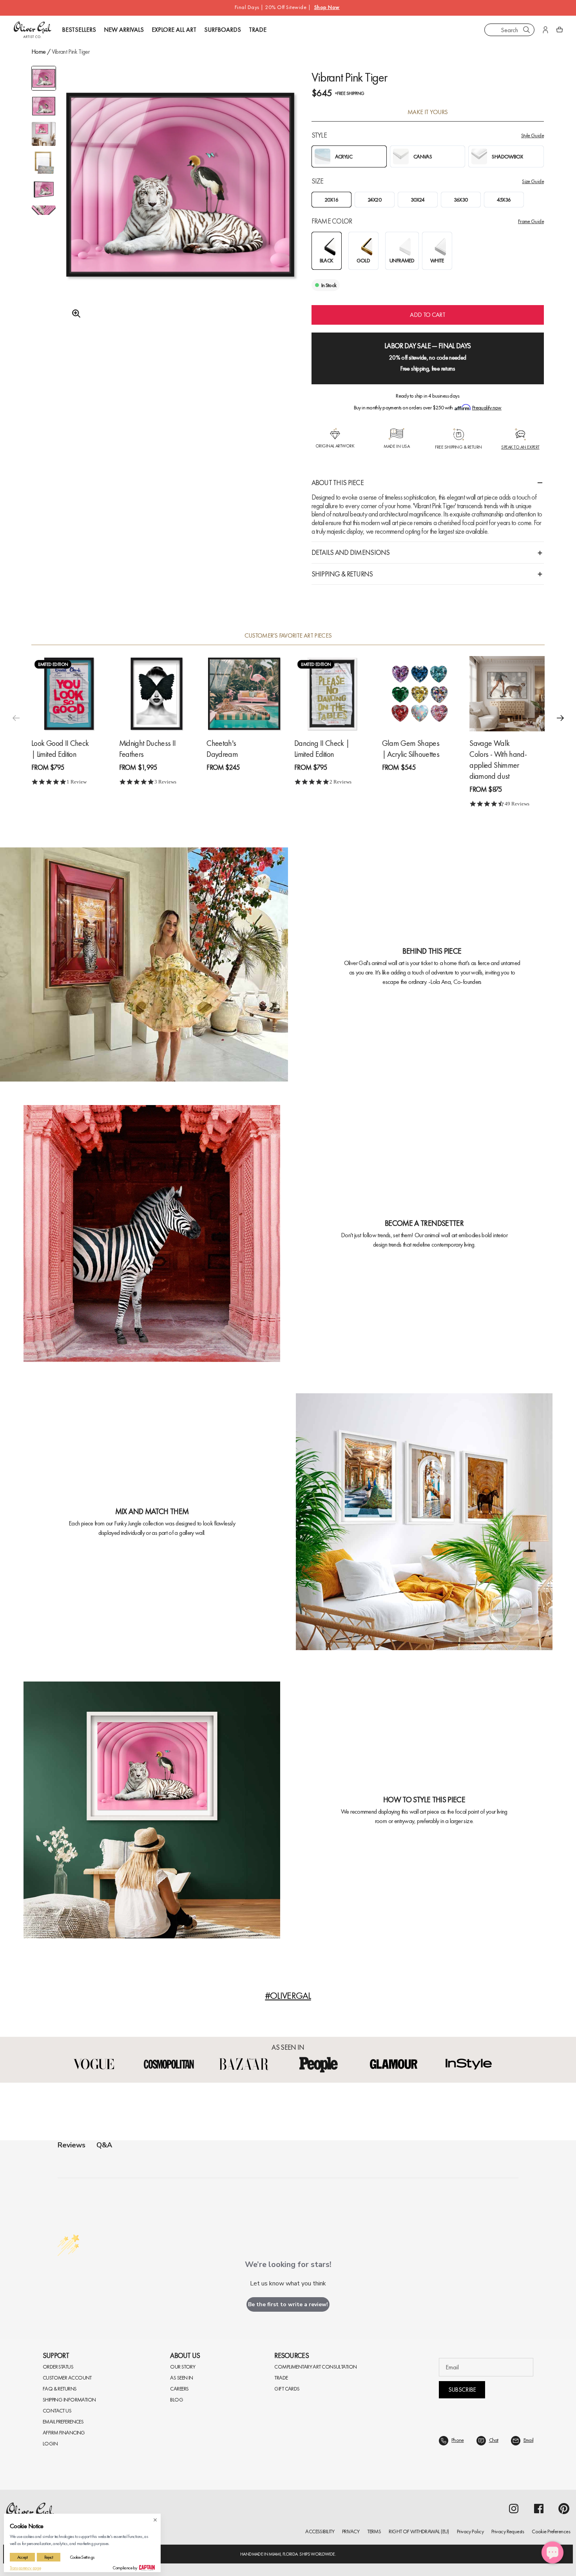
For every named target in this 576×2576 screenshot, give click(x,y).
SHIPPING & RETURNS (342, 574)
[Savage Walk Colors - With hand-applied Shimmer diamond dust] (507, 694)
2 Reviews (341, 782)
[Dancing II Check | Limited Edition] (332, 694)
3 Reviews (165, 782)
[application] (552, 2552)
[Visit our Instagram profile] (514, 2509)
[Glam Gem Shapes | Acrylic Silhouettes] (420, 694)
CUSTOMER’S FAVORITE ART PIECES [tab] (288, 636)
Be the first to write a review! (288, 2304)
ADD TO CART (427, 315)
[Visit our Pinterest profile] (564, 2509)
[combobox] (509, 30)
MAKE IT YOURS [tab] (428, 112)
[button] (560, 718)
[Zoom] (74, 314)
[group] (180, 204)
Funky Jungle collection (139, 1523)
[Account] (545, 30)
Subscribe (462, 2390)
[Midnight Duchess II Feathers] (157, 694)
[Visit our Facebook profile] (539, 2509)
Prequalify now (487, 407)
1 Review (77, 782)
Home (38, 52)
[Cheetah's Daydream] (244, 694)
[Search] (527, 30)
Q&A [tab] (104, 2145)
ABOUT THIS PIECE (338, 483)
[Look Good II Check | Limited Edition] (69, 694)
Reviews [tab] (72, 2145)
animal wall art (441, 1235)
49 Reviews (517, 804)
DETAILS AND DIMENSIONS (351, 552)
